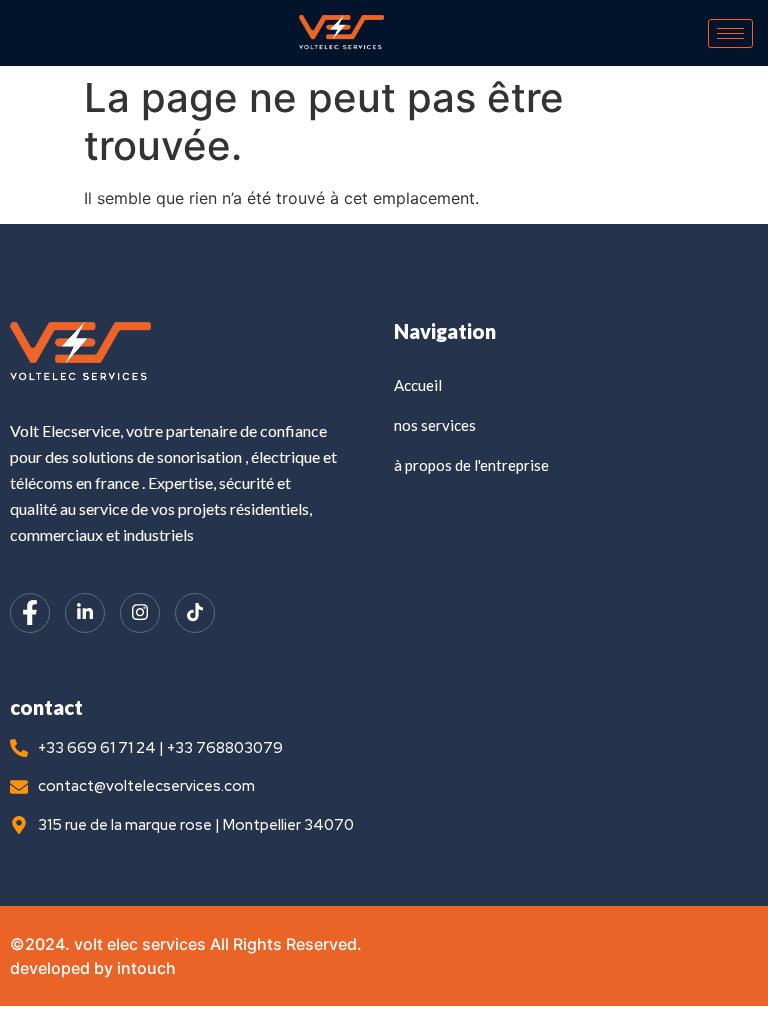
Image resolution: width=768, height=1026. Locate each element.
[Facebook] (30, 613)
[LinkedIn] (85, 613)
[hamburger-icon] (730, 33)
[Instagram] (140, 613)
